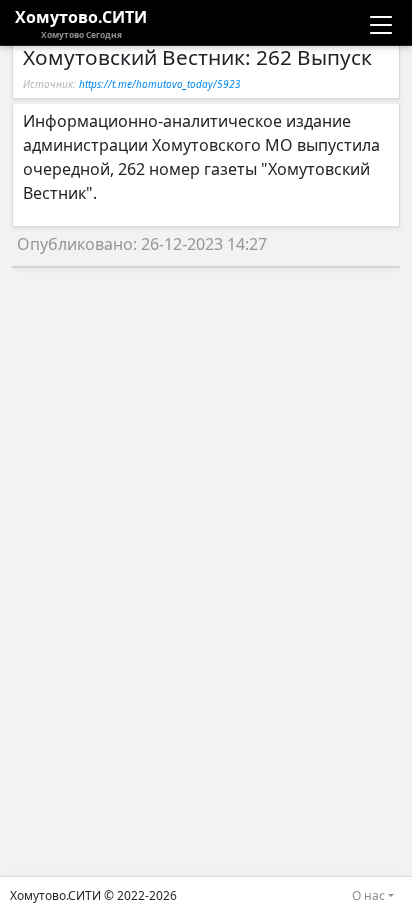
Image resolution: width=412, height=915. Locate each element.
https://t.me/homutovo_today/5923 (160, 84)
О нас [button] (368, 895)
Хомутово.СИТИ (81, 23)
